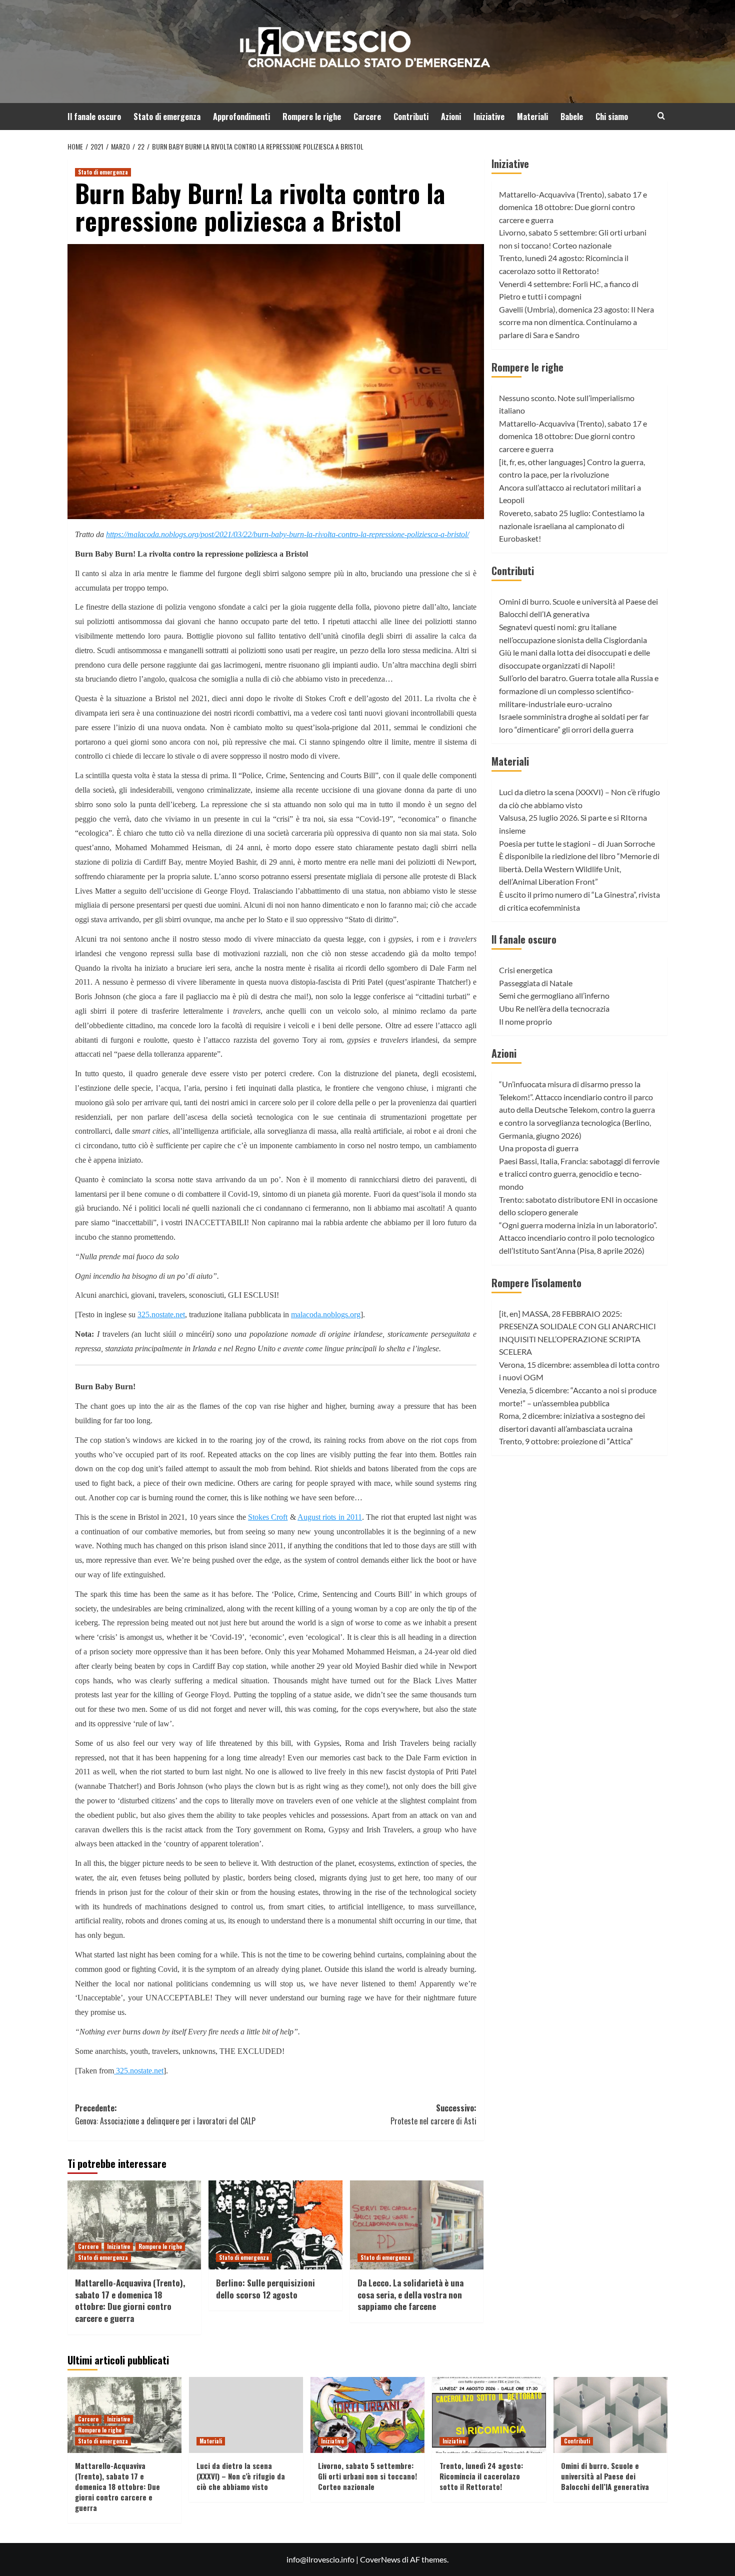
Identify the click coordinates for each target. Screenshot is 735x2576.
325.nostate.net (161, 1315)
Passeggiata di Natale (536, 983)
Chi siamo (612, 117)
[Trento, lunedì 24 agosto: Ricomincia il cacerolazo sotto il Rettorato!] (489, 2415)
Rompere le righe (312, 117)
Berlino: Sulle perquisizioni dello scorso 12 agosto (265, 2289)
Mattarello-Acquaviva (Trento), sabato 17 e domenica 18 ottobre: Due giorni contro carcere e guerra (130, 2300)
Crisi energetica (526, 970)
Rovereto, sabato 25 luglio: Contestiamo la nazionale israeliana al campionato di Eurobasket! (572, 526)
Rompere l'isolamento (536, 1283)
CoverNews (380, 2559)
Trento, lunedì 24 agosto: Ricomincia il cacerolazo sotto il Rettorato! (481, 2476)
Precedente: (165, 2114)
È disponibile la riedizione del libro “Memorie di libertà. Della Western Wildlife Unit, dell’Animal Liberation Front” (579, 869)
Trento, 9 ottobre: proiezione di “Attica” (566, 1442)
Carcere (367, 117)
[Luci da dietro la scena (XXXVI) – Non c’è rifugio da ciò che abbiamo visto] (246, 2415)
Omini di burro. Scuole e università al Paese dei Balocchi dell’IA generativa (605, 2476)
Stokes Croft (268, 1517)
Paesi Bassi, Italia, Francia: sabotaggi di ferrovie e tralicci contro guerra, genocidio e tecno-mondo (579, 1174)
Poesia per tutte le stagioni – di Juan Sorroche (577, 843)
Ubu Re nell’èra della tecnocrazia (554, 1008)
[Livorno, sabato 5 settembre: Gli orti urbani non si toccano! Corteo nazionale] (367, 2415)
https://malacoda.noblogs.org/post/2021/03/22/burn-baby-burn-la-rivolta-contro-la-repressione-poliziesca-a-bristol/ (287, 534)
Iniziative (489, 117)
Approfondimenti (241, 117)
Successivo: (433, 2114)
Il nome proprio (525, 1021)
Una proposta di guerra (539, 1148)
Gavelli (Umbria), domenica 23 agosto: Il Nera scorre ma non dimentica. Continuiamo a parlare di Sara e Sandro (576, 322)
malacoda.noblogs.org (326, 1315)
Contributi (411, 117)
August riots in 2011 (330, 1517)
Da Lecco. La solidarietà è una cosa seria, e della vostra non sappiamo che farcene (410, 2295)
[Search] (661, 116)
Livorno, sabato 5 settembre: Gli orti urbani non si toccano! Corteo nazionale (367, 2476)
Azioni (451, 117)
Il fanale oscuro (94, 117)
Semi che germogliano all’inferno (554, 996)
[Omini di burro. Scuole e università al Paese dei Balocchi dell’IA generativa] (610, 2415)
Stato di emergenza (167, 117)
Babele (572, 117)
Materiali (532, 117)
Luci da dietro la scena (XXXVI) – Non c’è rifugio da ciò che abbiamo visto (241, 2476)
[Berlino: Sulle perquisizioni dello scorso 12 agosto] (275, 2225)
